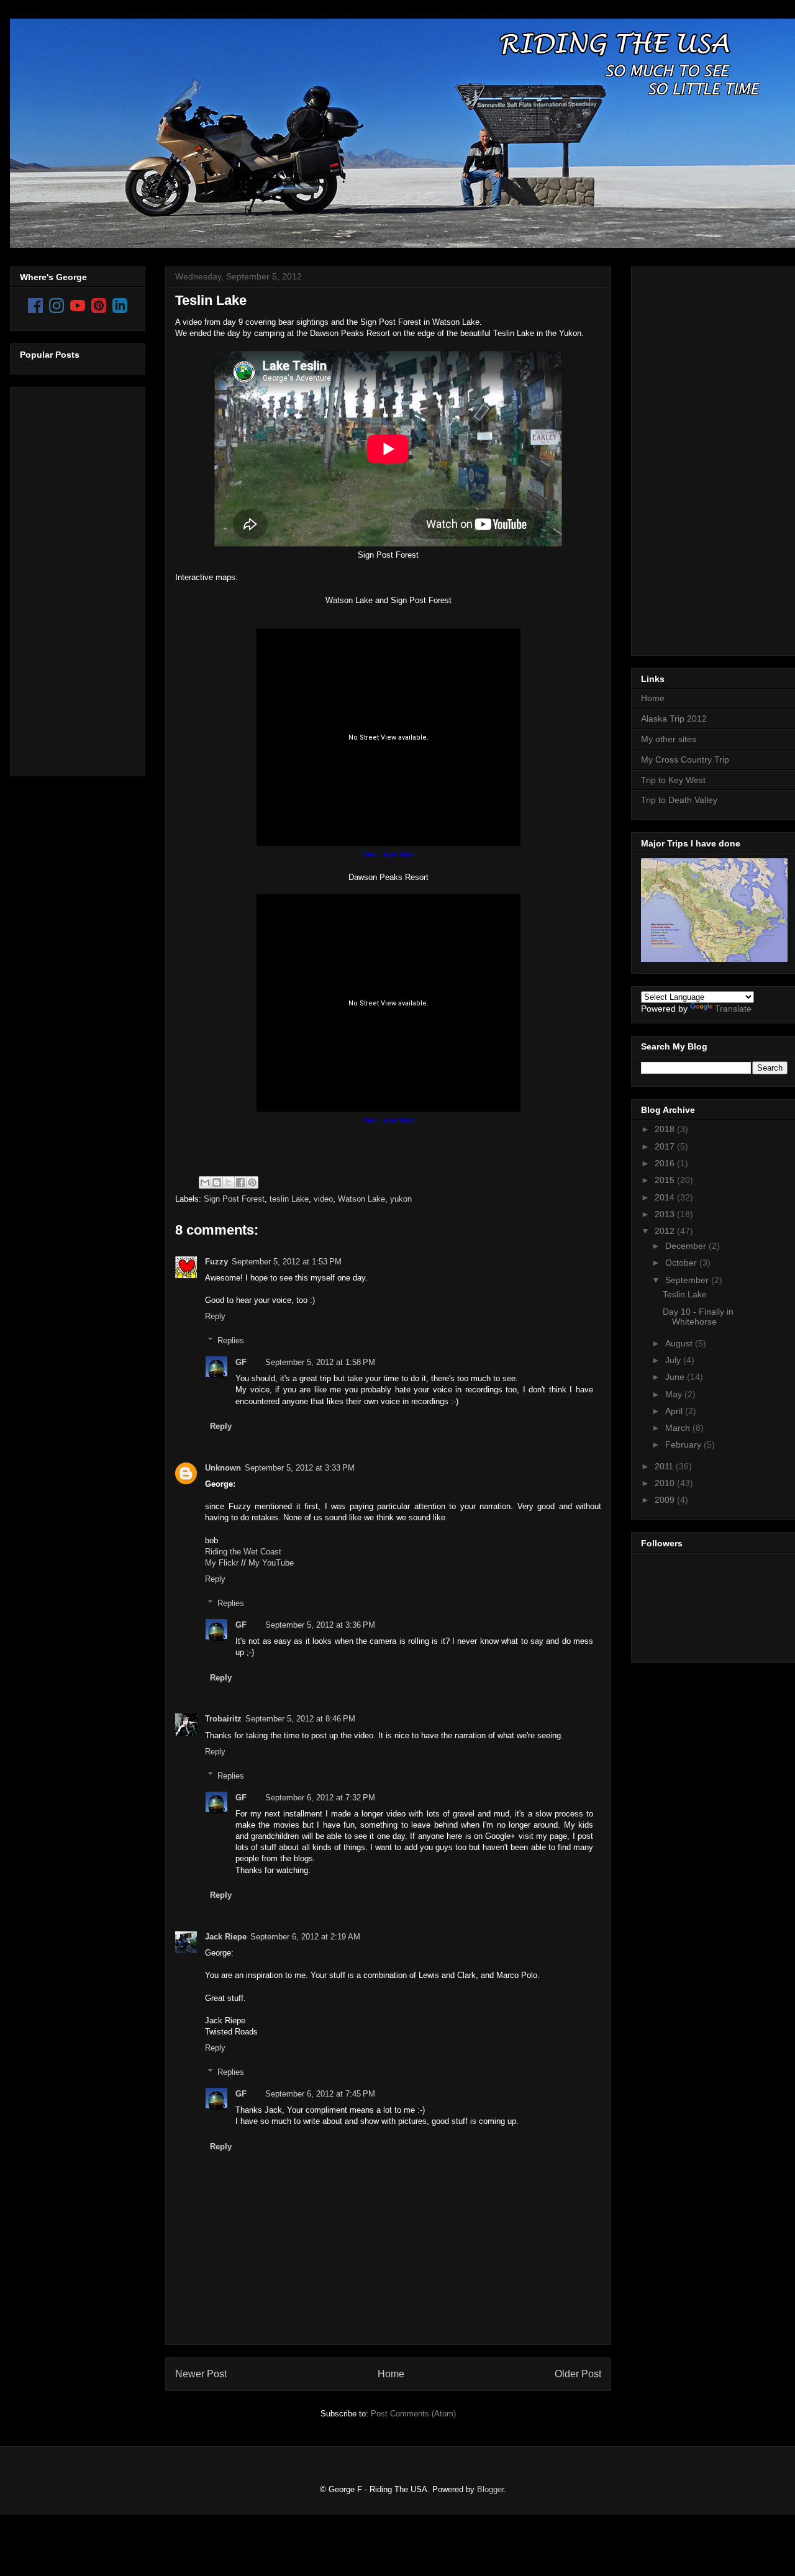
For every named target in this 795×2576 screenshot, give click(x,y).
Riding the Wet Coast (243, 1552)
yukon (401, 1199)
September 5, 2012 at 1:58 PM (320, 1362)
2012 (666, 1231)
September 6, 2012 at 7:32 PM (320, 1798)
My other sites (669, 739)
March (679, 1428)
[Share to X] (229, 1182)
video (323, 1199)
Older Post (578, 2374)
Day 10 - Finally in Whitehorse (698, 1317)
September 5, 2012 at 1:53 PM (287, 1262)
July (674, 1360)
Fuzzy (216, 1262)
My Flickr (222, 1563)
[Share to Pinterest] (252, 1182)
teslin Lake (289, 1199)
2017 (666, 1146)
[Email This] (205, 1182)
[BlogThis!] (217, 1182)
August (680, 1343)
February (684, 1444)
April (675, 1411)
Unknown (223, 1468)
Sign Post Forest (234, 1199)
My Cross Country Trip (685, 760)
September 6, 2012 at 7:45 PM (320, 2094)
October (682, 1263)
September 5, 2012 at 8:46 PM (300, 1719)
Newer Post (201, 2374)
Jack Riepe (226, 1937)
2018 (666, 1129)
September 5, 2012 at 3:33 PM (300, 1468)
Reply (215, 1316)
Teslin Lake (211, 300)
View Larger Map (388, 855)
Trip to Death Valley (679, 800)
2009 (666, 1500)
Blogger (490, 2489)
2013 (666, 1214)
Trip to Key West (673, 780)
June (676, 1377)
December (687, 1246)
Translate (733, 1009)
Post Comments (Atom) (413, 2414)
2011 (665, 1466)
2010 (666, 1483)
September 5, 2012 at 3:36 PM (320, 1625)
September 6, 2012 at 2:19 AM (305, 1937)
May (675, 1394)
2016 (666, 1163)
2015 (666, 1180)
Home (391, 2374)
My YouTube (271, 1563)
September (688, 1280)
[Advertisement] (70, 578)
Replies (231, 1340)
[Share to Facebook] (240, 1182)
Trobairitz (223, 1719)
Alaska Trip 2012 (674, 719)
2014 (666, 1197)
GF (241, 1362)
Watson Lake (361, 1199)
